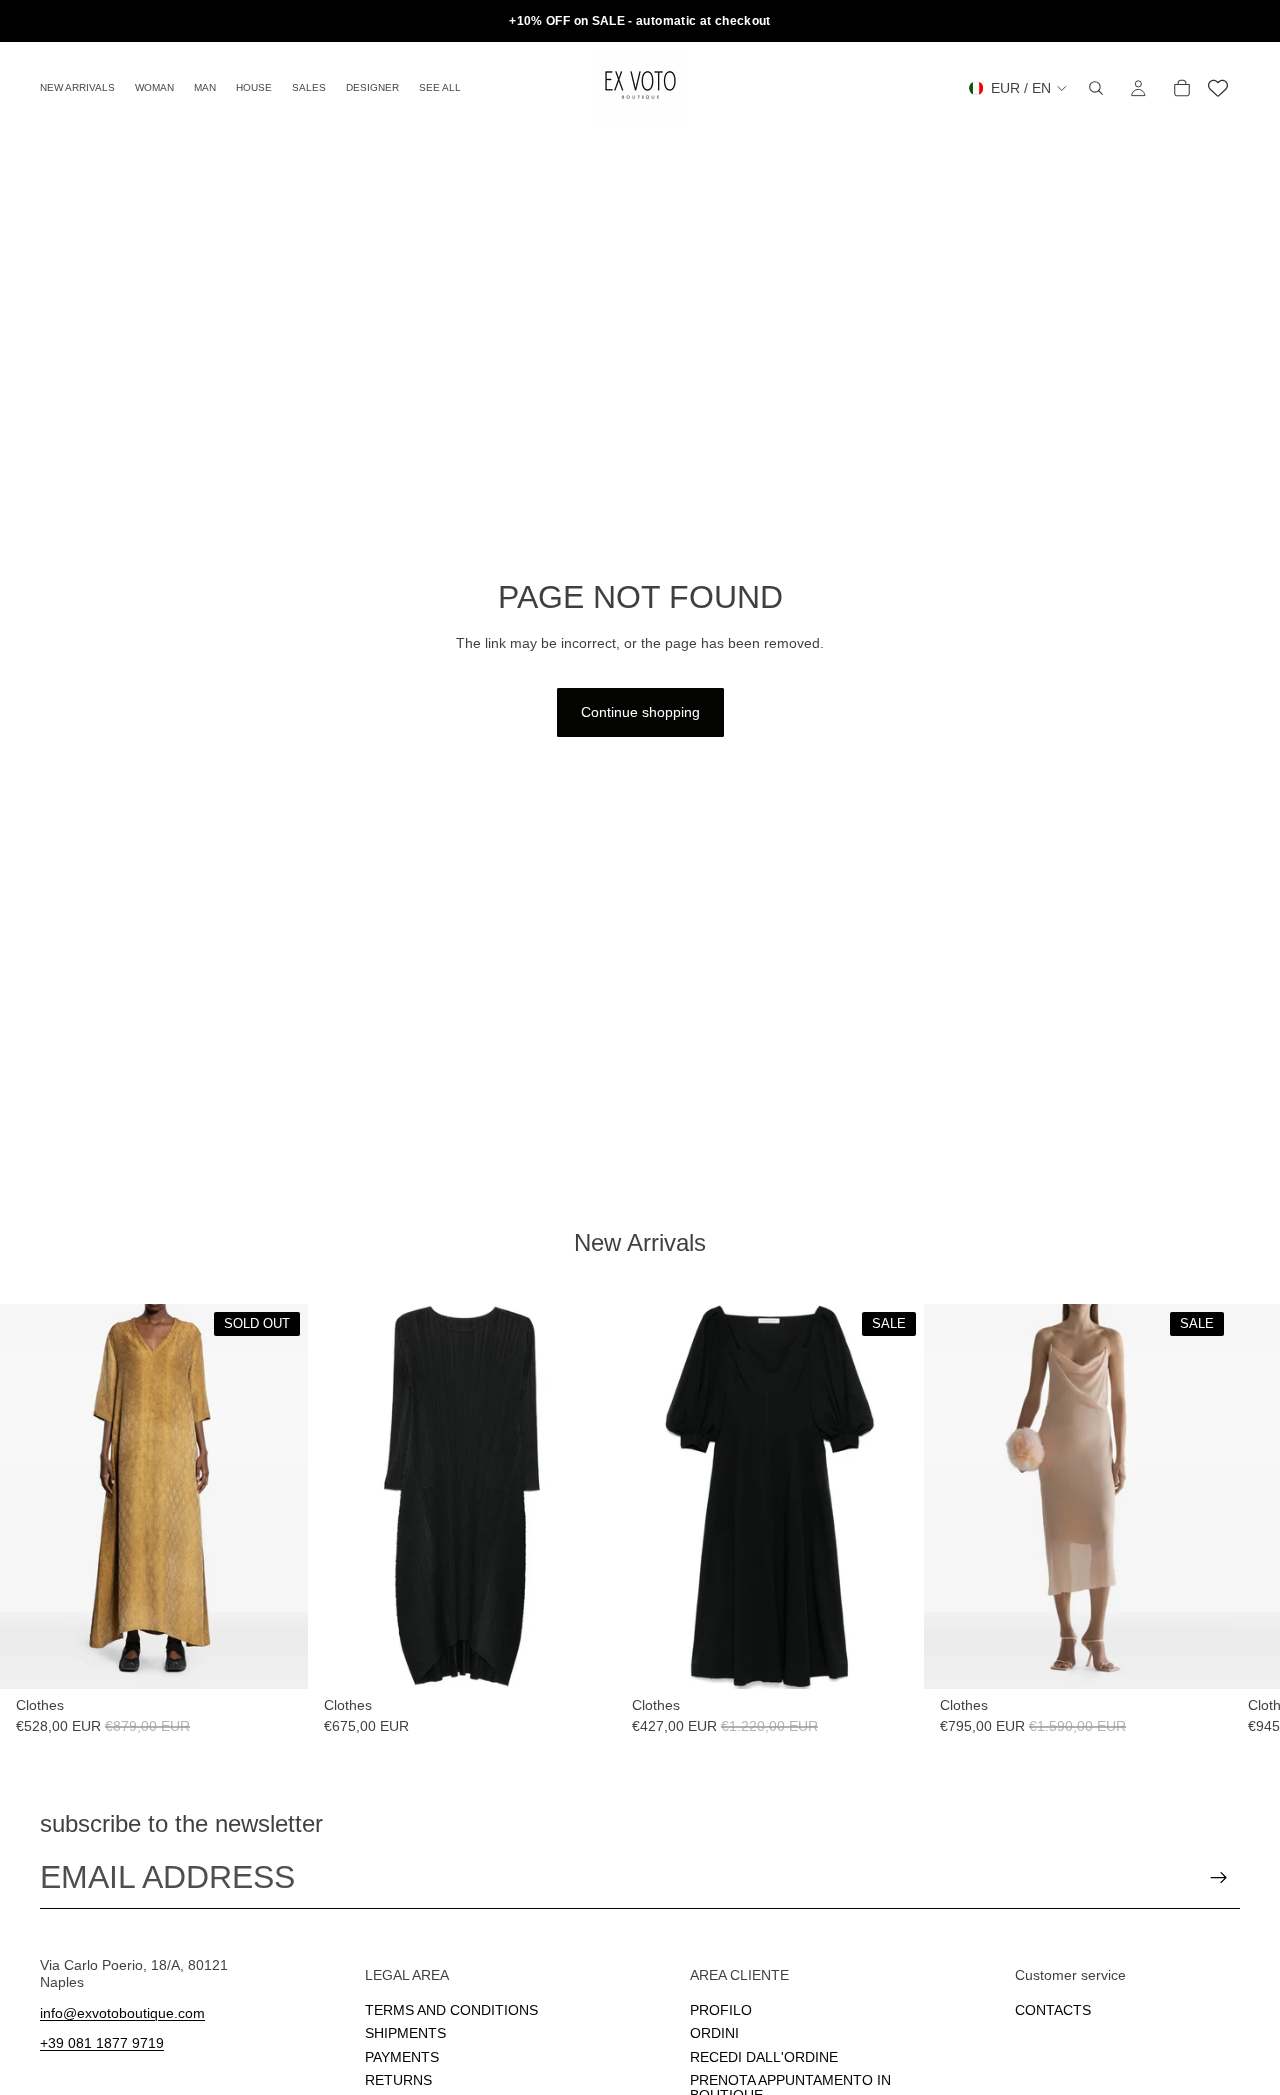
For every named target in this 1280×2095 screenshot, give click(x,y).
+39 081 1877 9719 (102, 2044)
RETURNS (398, 2080)
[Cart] (1182, 88)
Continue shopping (640, 712)
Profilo (721, 2010)
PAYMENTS (402, 2057)
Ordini (714, 2034)
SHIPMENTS (405, 2034)
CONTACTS (1053, 2010)
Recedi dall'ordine (764, 2057)
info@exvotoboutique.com (122, 2013)
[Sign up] (1219, 1878)
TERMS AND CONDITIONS (451, 2010)
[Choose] (585, 1658)
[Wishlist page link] (1218, 88)
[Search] (1096, 88)
